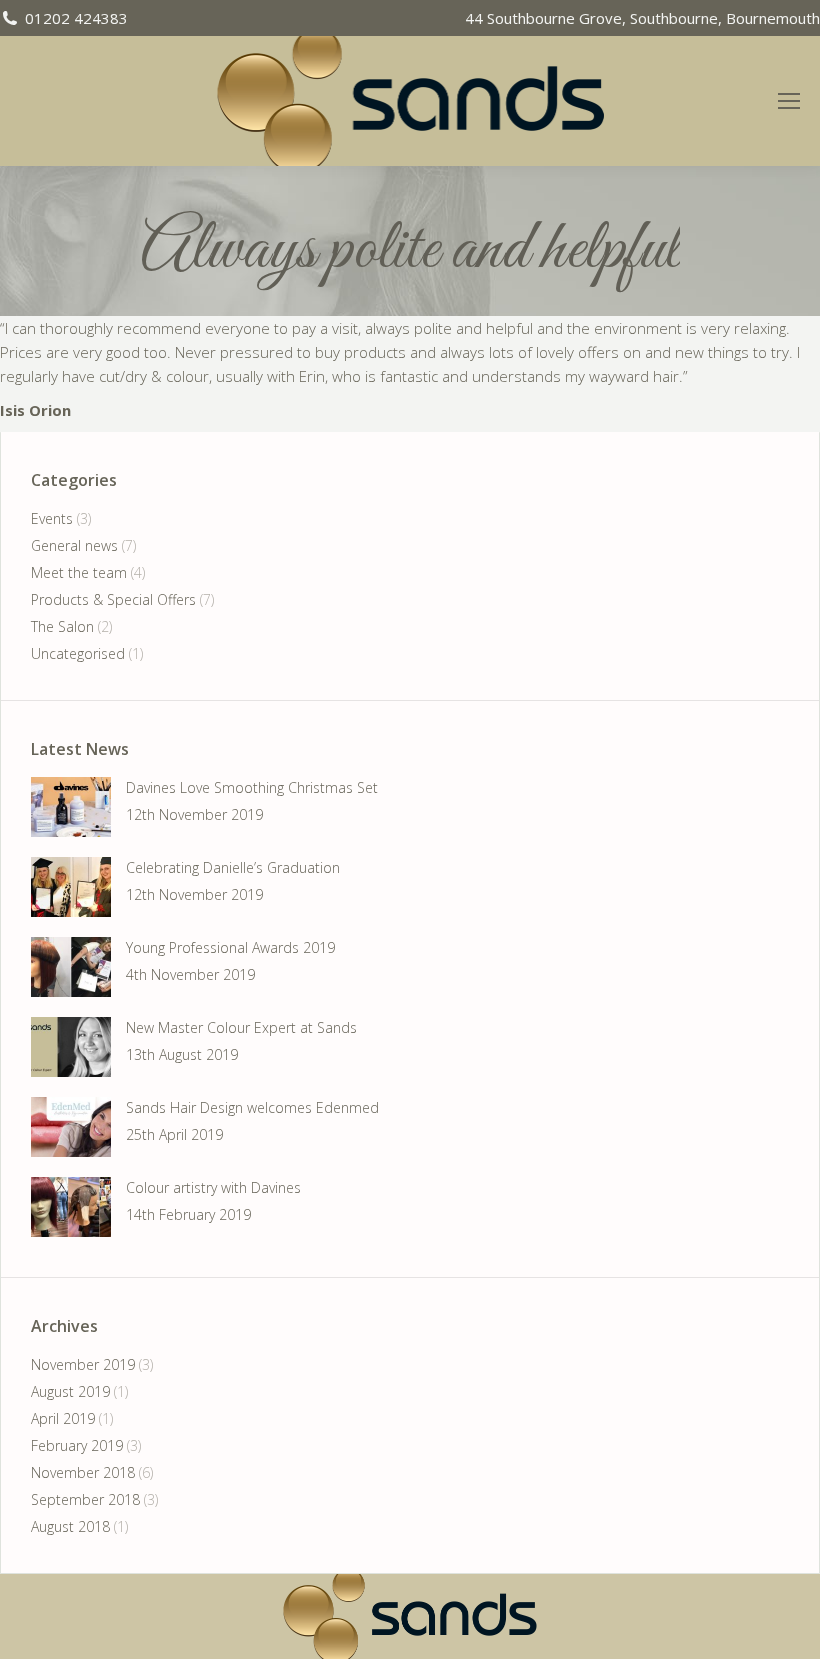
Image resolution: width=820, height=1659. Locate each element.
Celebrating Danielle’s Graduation (233, 867)
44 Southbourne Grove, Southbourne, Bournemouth (642, 18)
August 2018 (70, 1526)
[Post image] (71, 807)
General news (74, 545)
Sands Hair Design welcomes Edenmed (252, 1107)
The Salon (62, 626)
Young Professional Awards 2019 (230, 947)
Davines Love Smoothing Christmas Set (252, 787)
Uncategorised (78, 653)
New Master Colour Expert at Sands (241, 1027)
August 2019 (70, 1391)
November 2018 (83, 1472)
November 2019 (83, 1364)
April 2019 (63, 1418)
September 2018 (85, 1499)
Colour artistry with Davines (213, 1187)
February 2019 (77, 1445)
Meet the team (79, 572)
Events (52, 518)
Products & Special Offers (113, 599)
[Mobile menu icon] (798, 101)
